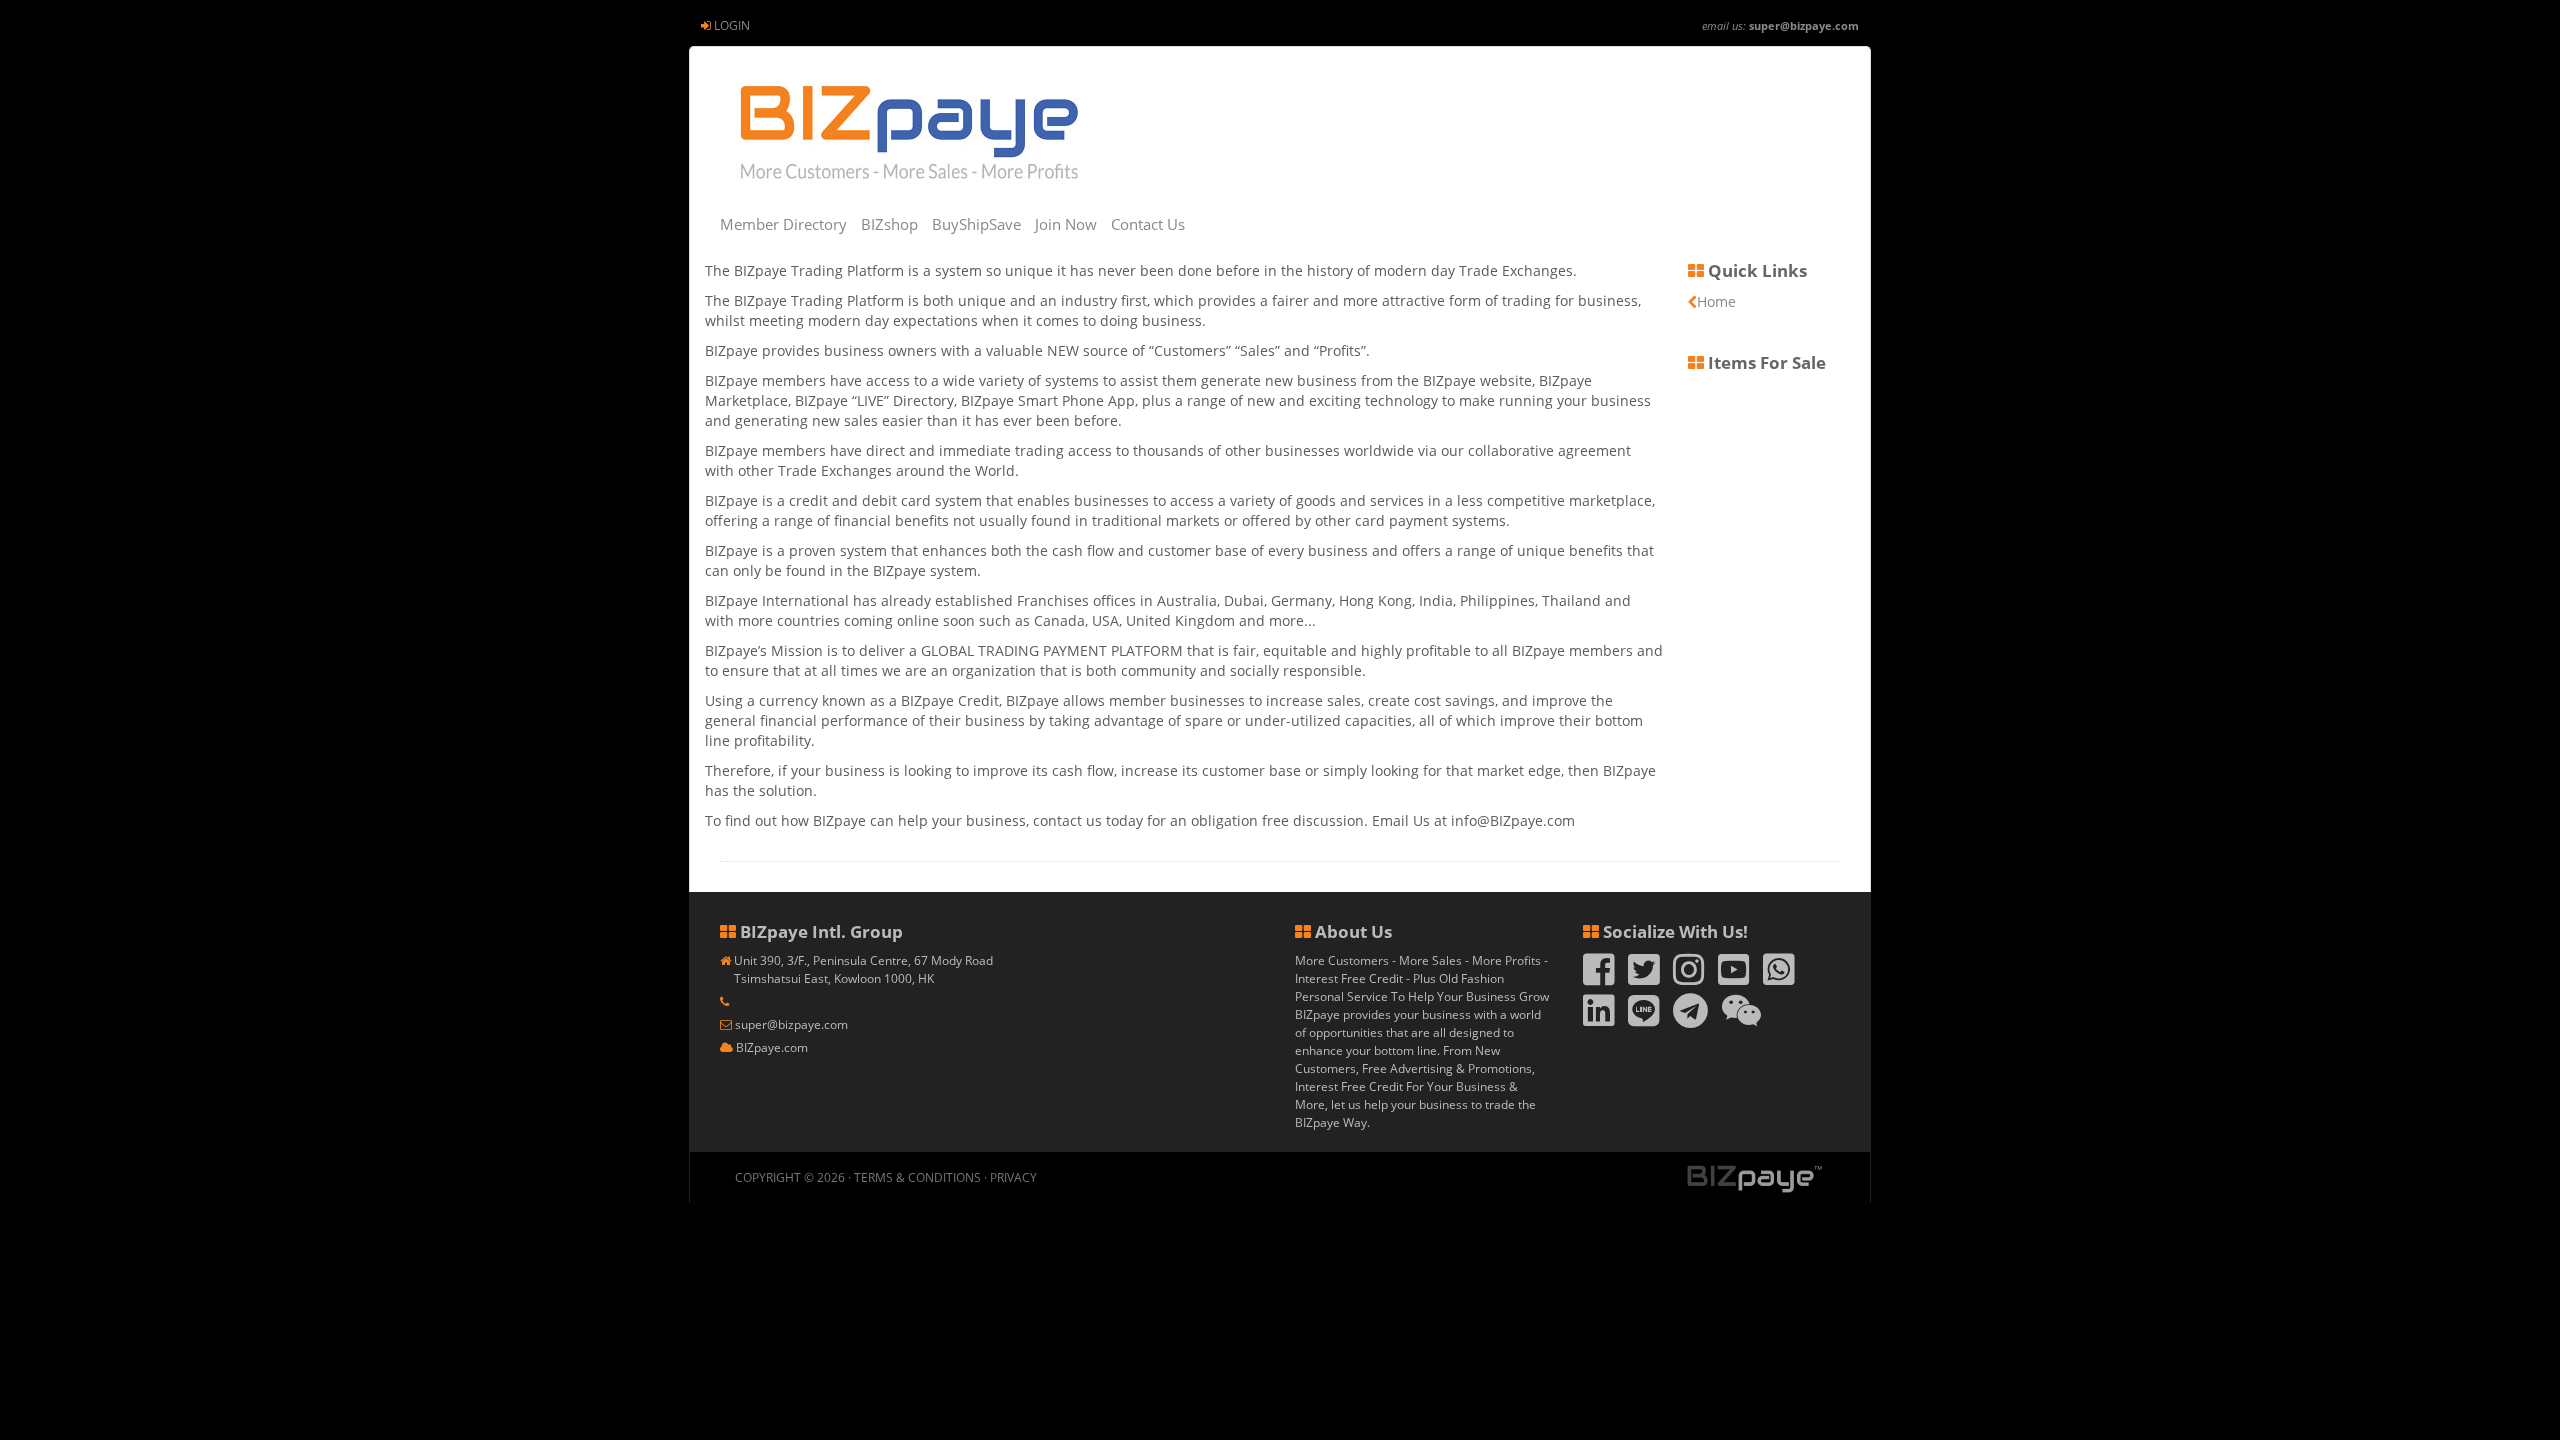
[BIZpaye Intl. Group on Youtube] (1734, 978)
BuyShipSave (976, 224)
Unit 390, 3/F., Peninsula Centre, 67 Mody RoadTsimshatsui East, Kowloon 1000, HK (863, 969)
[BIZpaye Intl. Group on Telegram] (1690, 1019)
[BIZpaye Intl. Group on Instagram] (1689, 978)
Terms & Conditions (917, 1177)
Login (732, 25)
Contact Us (1148, 224)
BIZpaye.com (772, 1047)
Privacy (1013, 1177)
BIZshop (889, 224)
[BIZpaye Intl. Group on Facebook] (1599, 978)
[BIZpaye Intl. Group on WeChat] (1741, 1019)
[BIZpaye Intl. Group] (907, 132)
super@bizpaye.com (1804, 25)
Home (1716, 301)
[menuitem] (725, 25)
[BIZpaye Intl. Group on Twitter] (1644, 978)
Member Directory (783, 224)
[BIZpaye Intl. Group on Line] (1644, 1019)
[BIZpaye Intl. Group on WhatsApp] (1779, 978)
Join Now (1066, 224)
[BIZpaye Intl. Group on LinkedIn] (1599, 1019)
